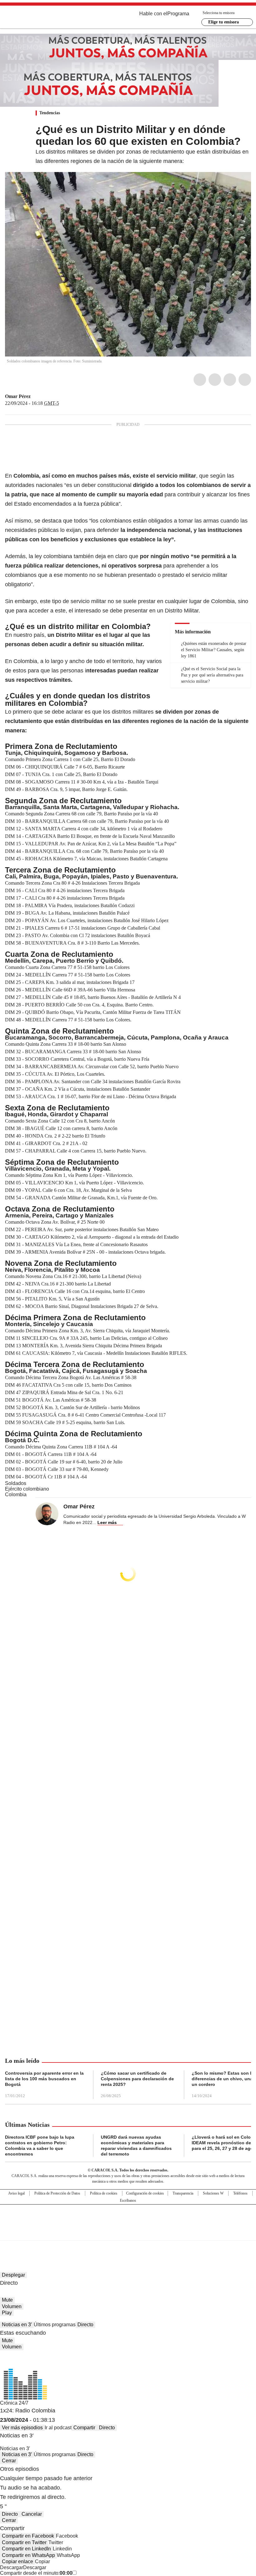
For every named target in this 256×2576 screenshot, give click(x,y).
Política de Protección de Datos (57, 2193)
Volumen (12, 2306)
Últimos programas (55, 2325)
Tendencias (50, 113)
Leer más (107, 1522)
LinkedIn (230, 380)
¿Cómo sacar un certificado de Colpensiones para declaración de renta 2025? (137, 2079)
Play (7, 2313)
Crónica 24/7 (14, 2403)
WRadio (39, 18)
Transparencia (183, 2193)
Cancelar (32, 2514)
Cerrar (9, 2461)
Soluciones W (213, 2193)
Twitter (215, 380)
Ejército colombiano (27, 1489)
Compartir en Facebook (28, 2536)
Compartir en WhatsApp (28, 2555)
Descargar (12, 2567)
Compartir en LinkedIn (26, 2549)
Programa (178, 14)
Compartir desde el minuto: (36, 2573)
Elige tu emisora (224, 22)
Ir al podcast (58, 2428)
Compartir (84, 2428)
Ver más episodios (22, 2428)
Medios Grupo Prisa (128, 2234)
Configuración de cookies (145, 2193)
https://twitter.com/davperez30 (35, 396)
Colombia (16, 1494)
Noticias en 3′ (17, 2325)
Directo (85, 2325)
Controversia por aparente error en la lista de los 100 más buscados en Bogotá (44, 2079)
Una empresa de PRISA (128, 2218)
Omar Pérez (18, 396)
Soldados (16, 1483)
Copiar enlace (17, 2561)
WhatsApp (245, 380)
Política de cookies (104, 2193)
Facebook (200, 380)
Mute (7, 2300)
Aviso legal (16, 2193)
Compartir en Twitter (24, 2542)
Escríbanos (128, 2200)
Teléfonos (240, 2193)
